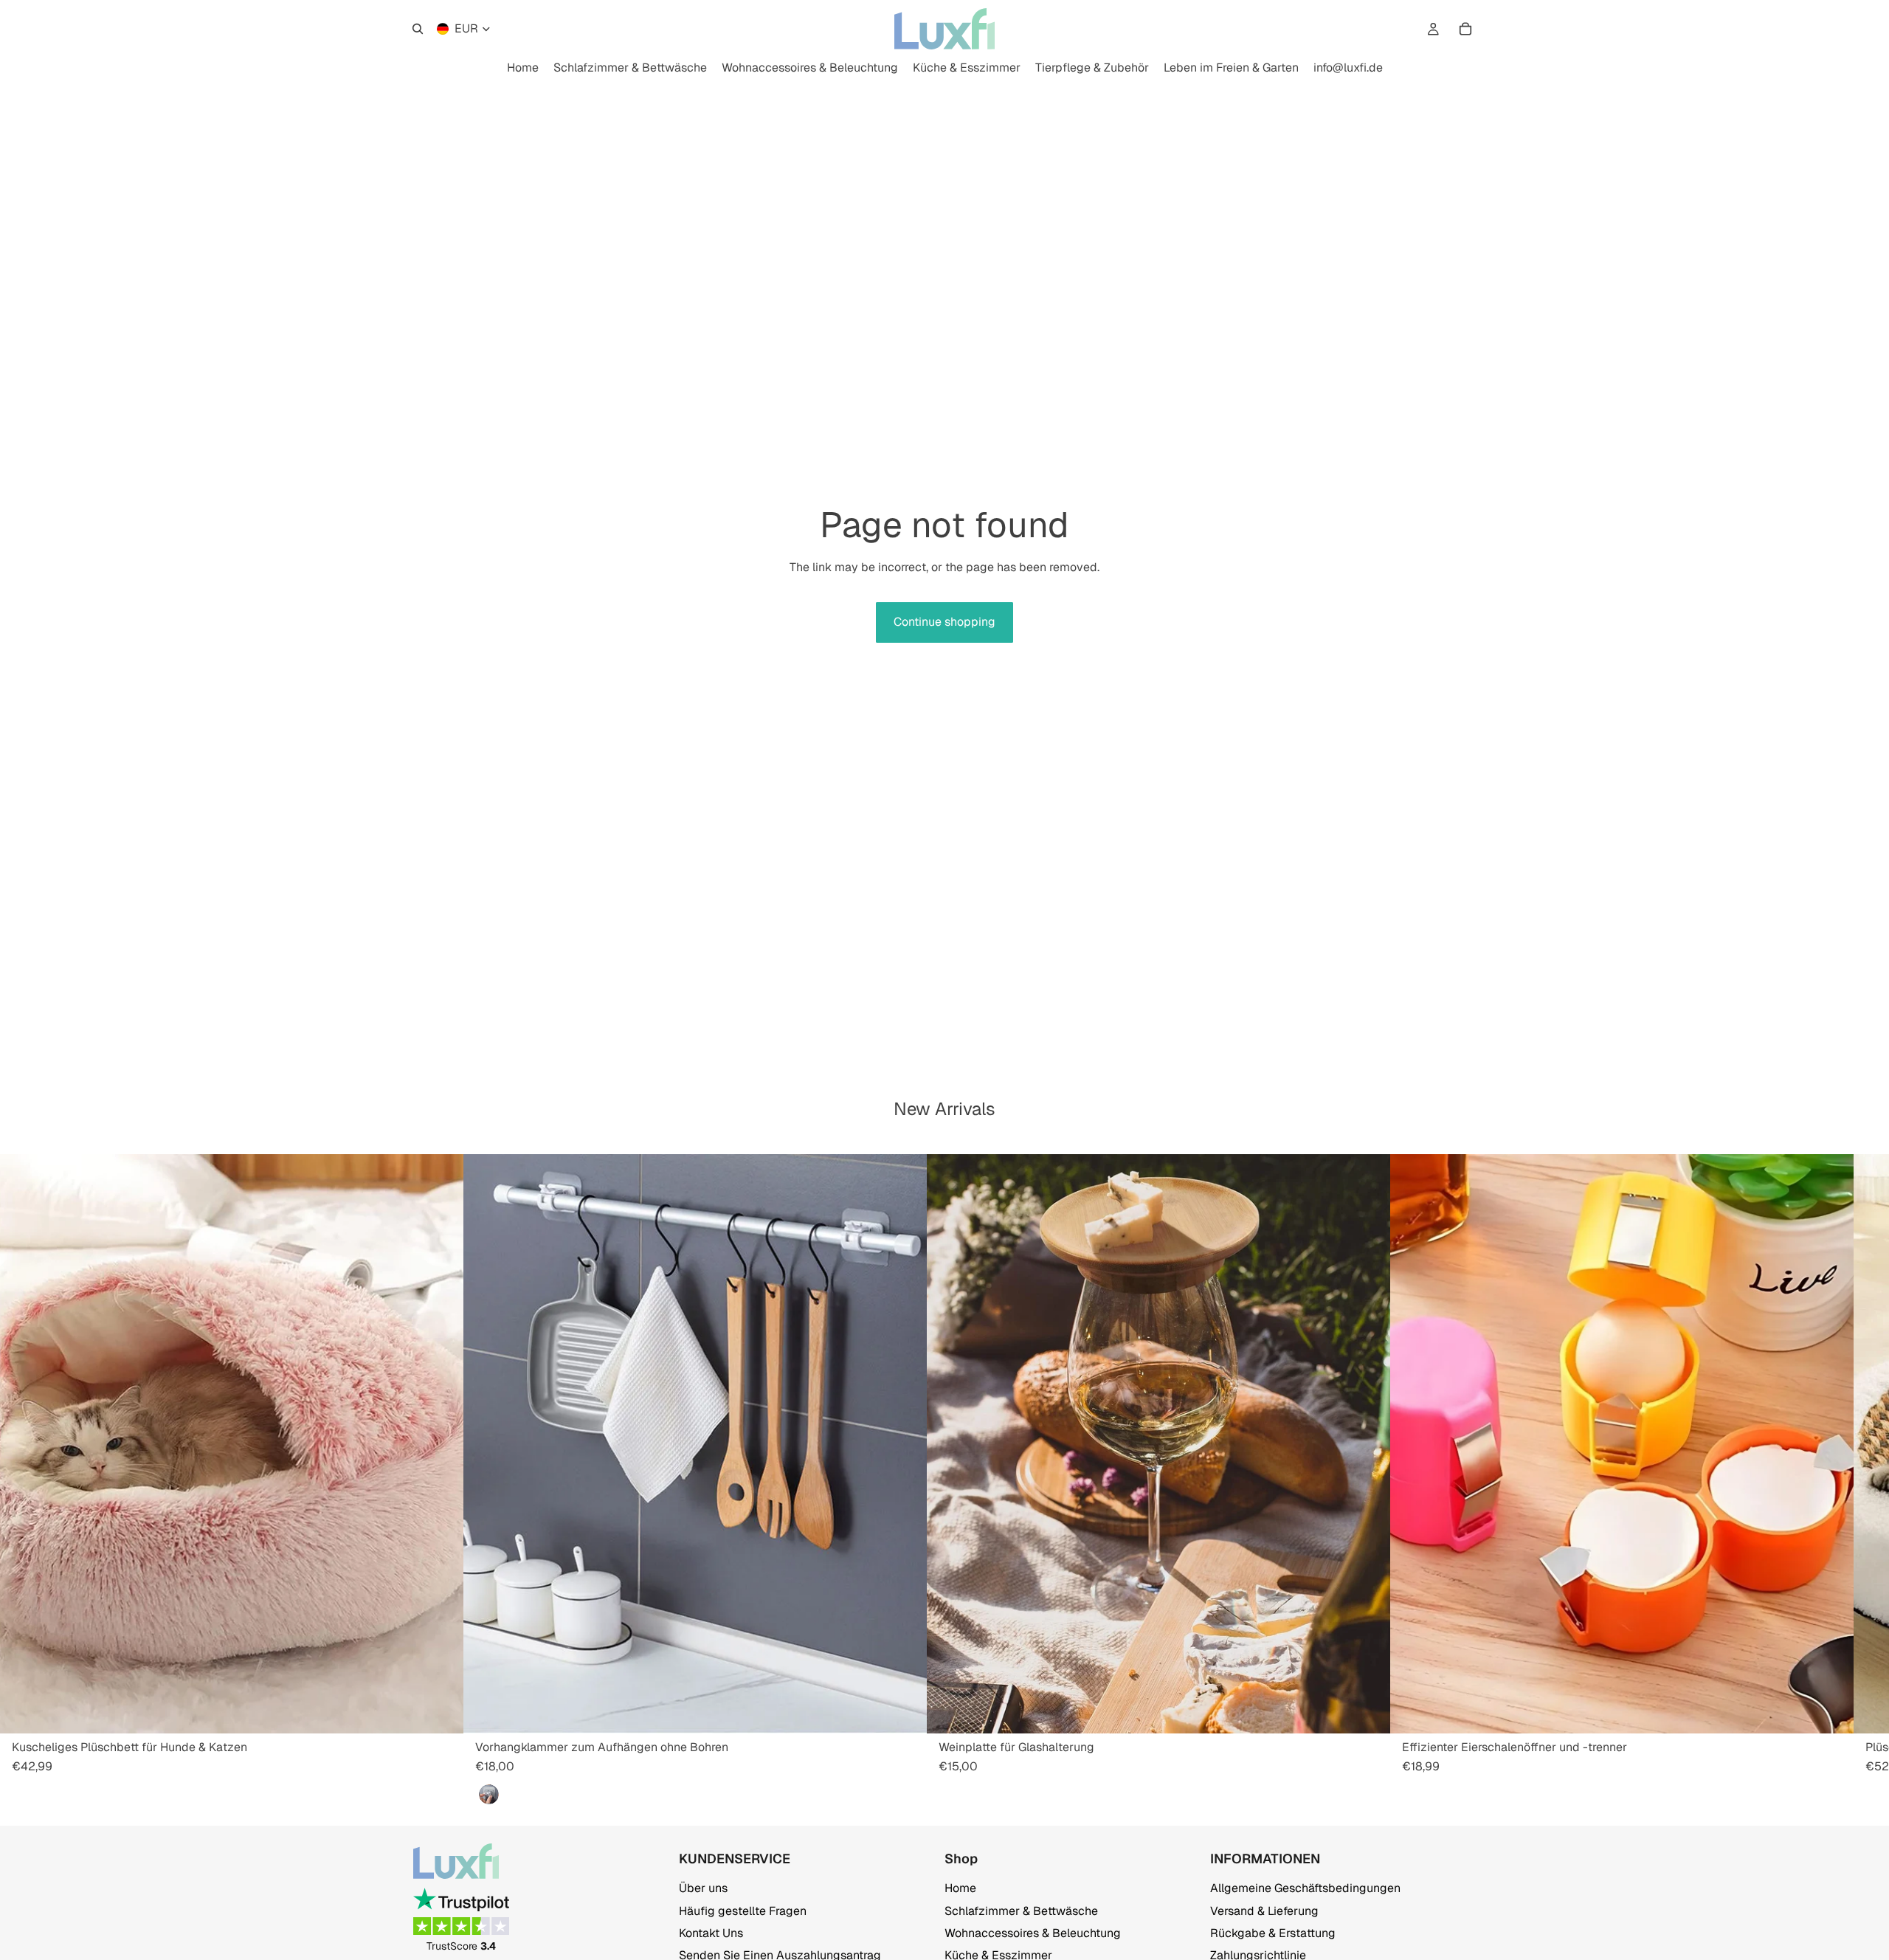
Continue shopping (944, 622)
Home (960, 1888)
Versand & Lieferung (1264, 1910)
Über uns (703, 1888)
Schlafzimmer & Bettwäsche (1021, 1910)
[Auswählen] (441, 1711)
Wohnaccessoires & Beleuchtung (1033, 1933)
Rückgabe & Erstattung (1273, 1933)
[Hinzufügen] (904, 1711)
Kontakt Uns (711, 1933)
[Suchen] (418, 29)
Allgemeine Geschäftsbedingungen (1305, 1888)
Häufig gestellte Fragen (743, 1910)
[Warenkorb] (1465, 29)
